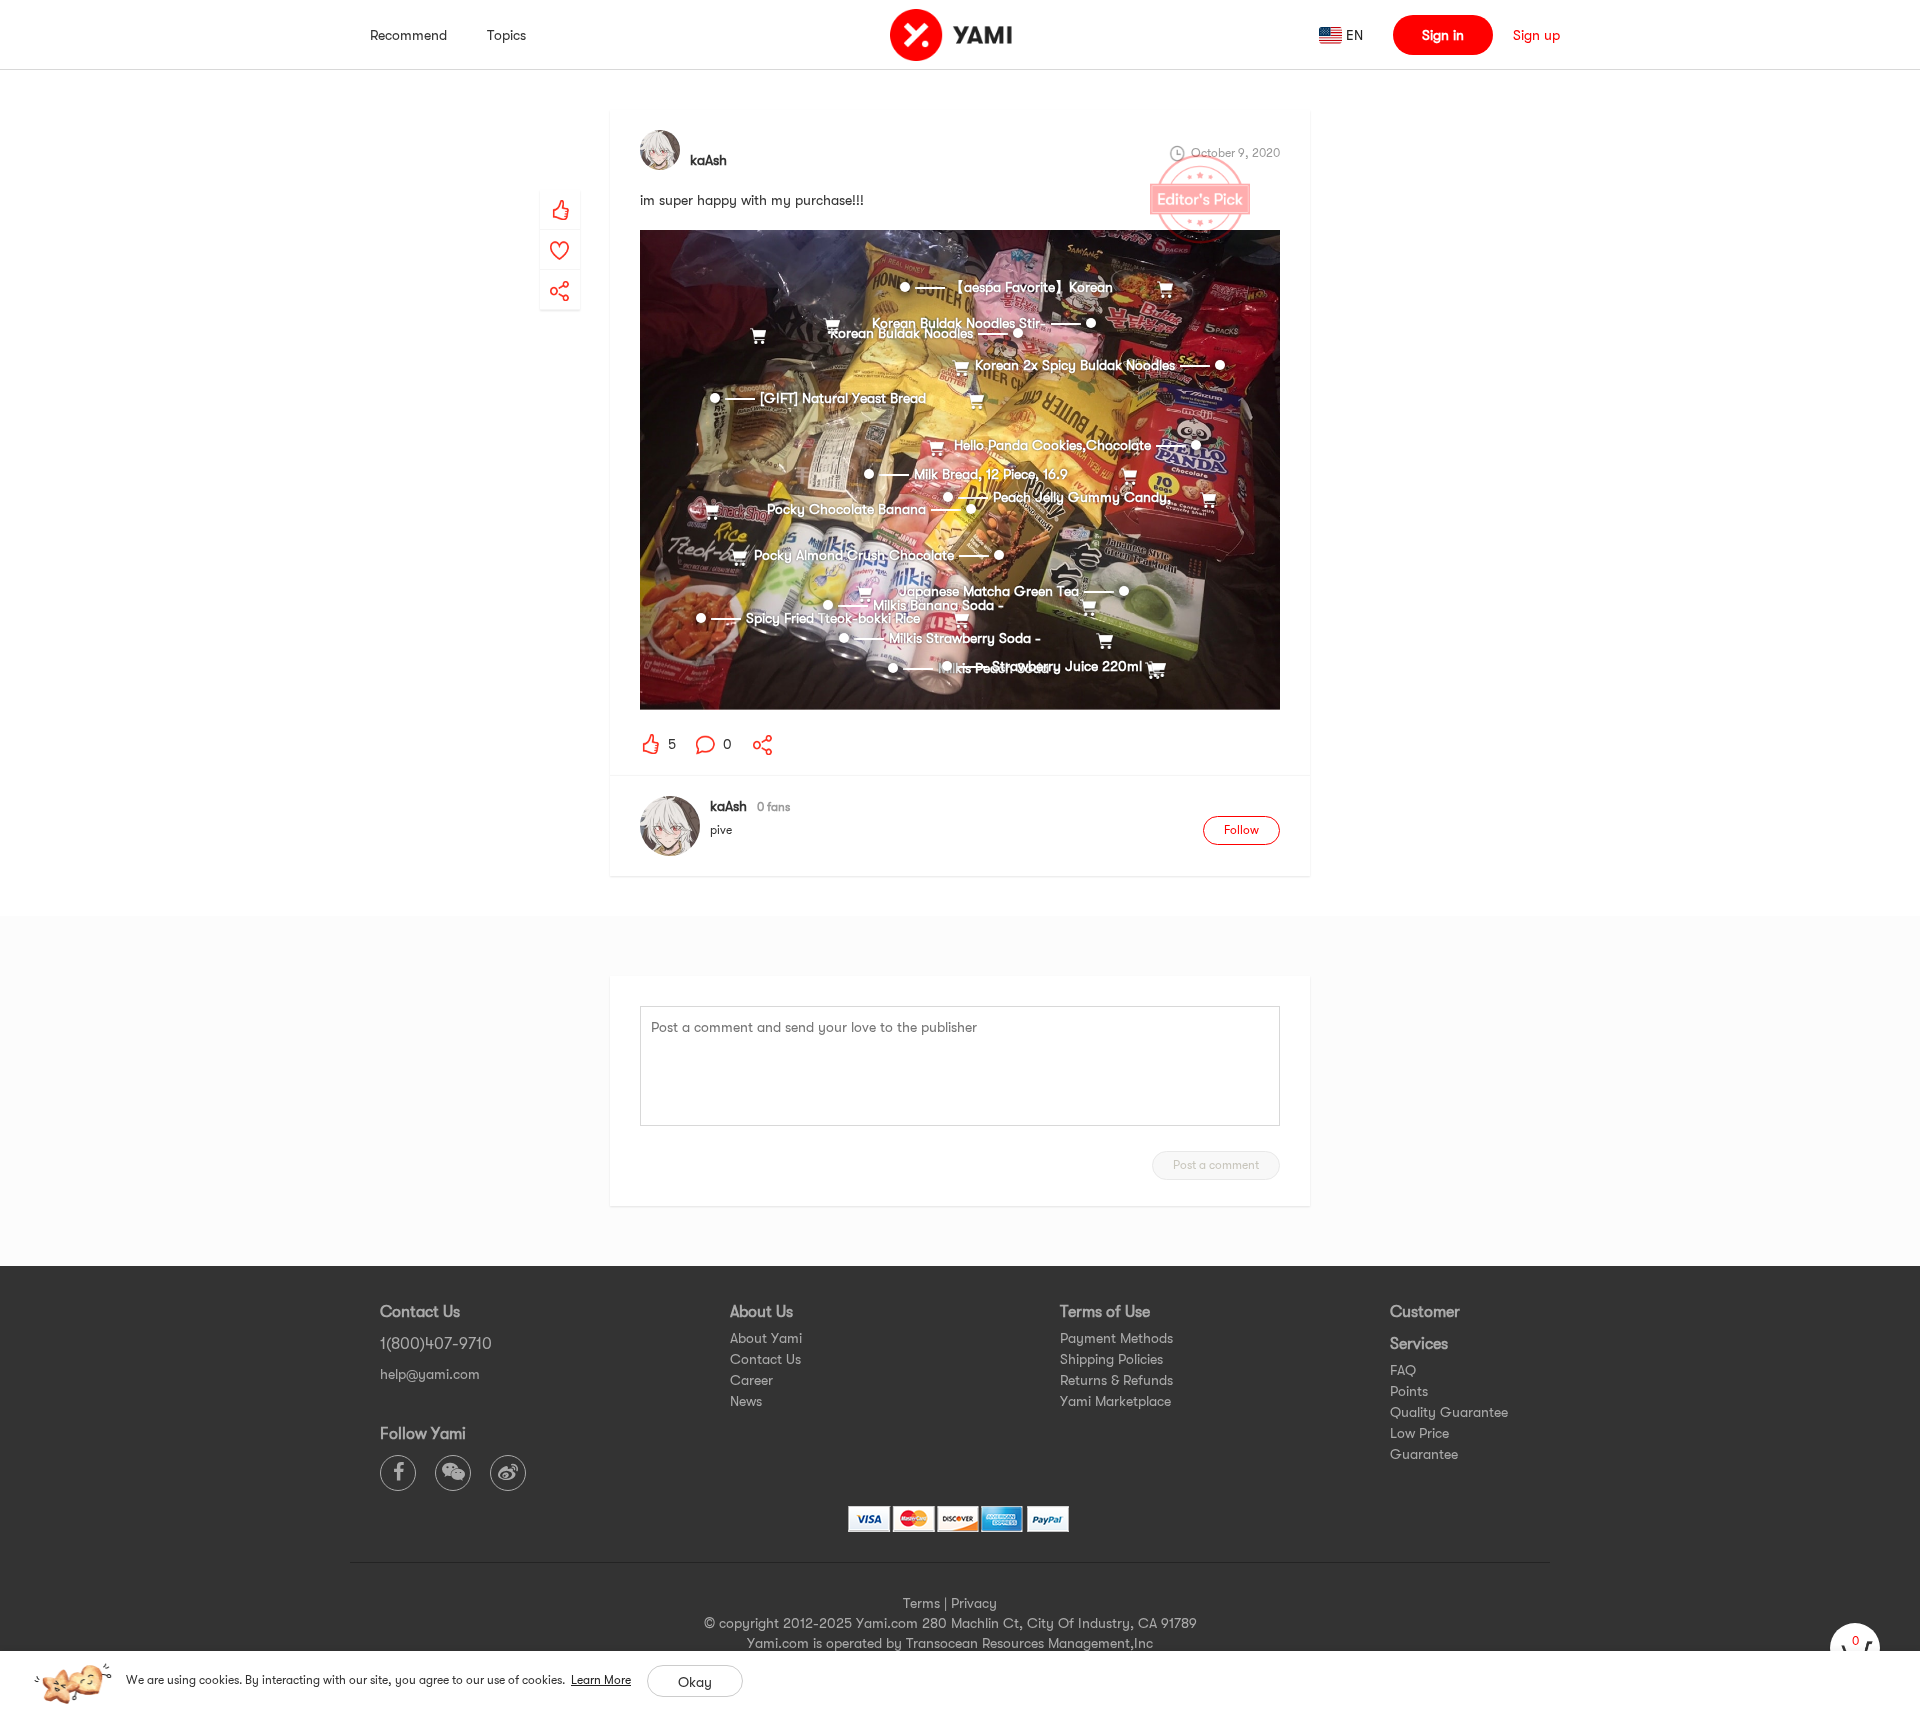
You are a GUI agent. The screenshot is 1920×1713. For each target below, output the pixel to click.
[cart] (1855, 1648)
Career (751, 1380)
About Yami (766, 1338)
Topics (506, 35)
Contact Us (765, 1359)
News (746, 1401)
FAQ (1403, 1370)
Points (1409, 1391)
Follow (1241, 830)
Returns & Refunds (1116, 1380)
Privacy (974, 1603)
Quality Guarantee (1449, 1412)
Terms (921, 1603)
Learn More (601, 1680)
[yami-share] (560, 271)
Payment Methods (1116, 1338)
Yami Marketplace (1115, 1401)
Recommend (408, 35)
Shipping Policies (1111, 1359)
